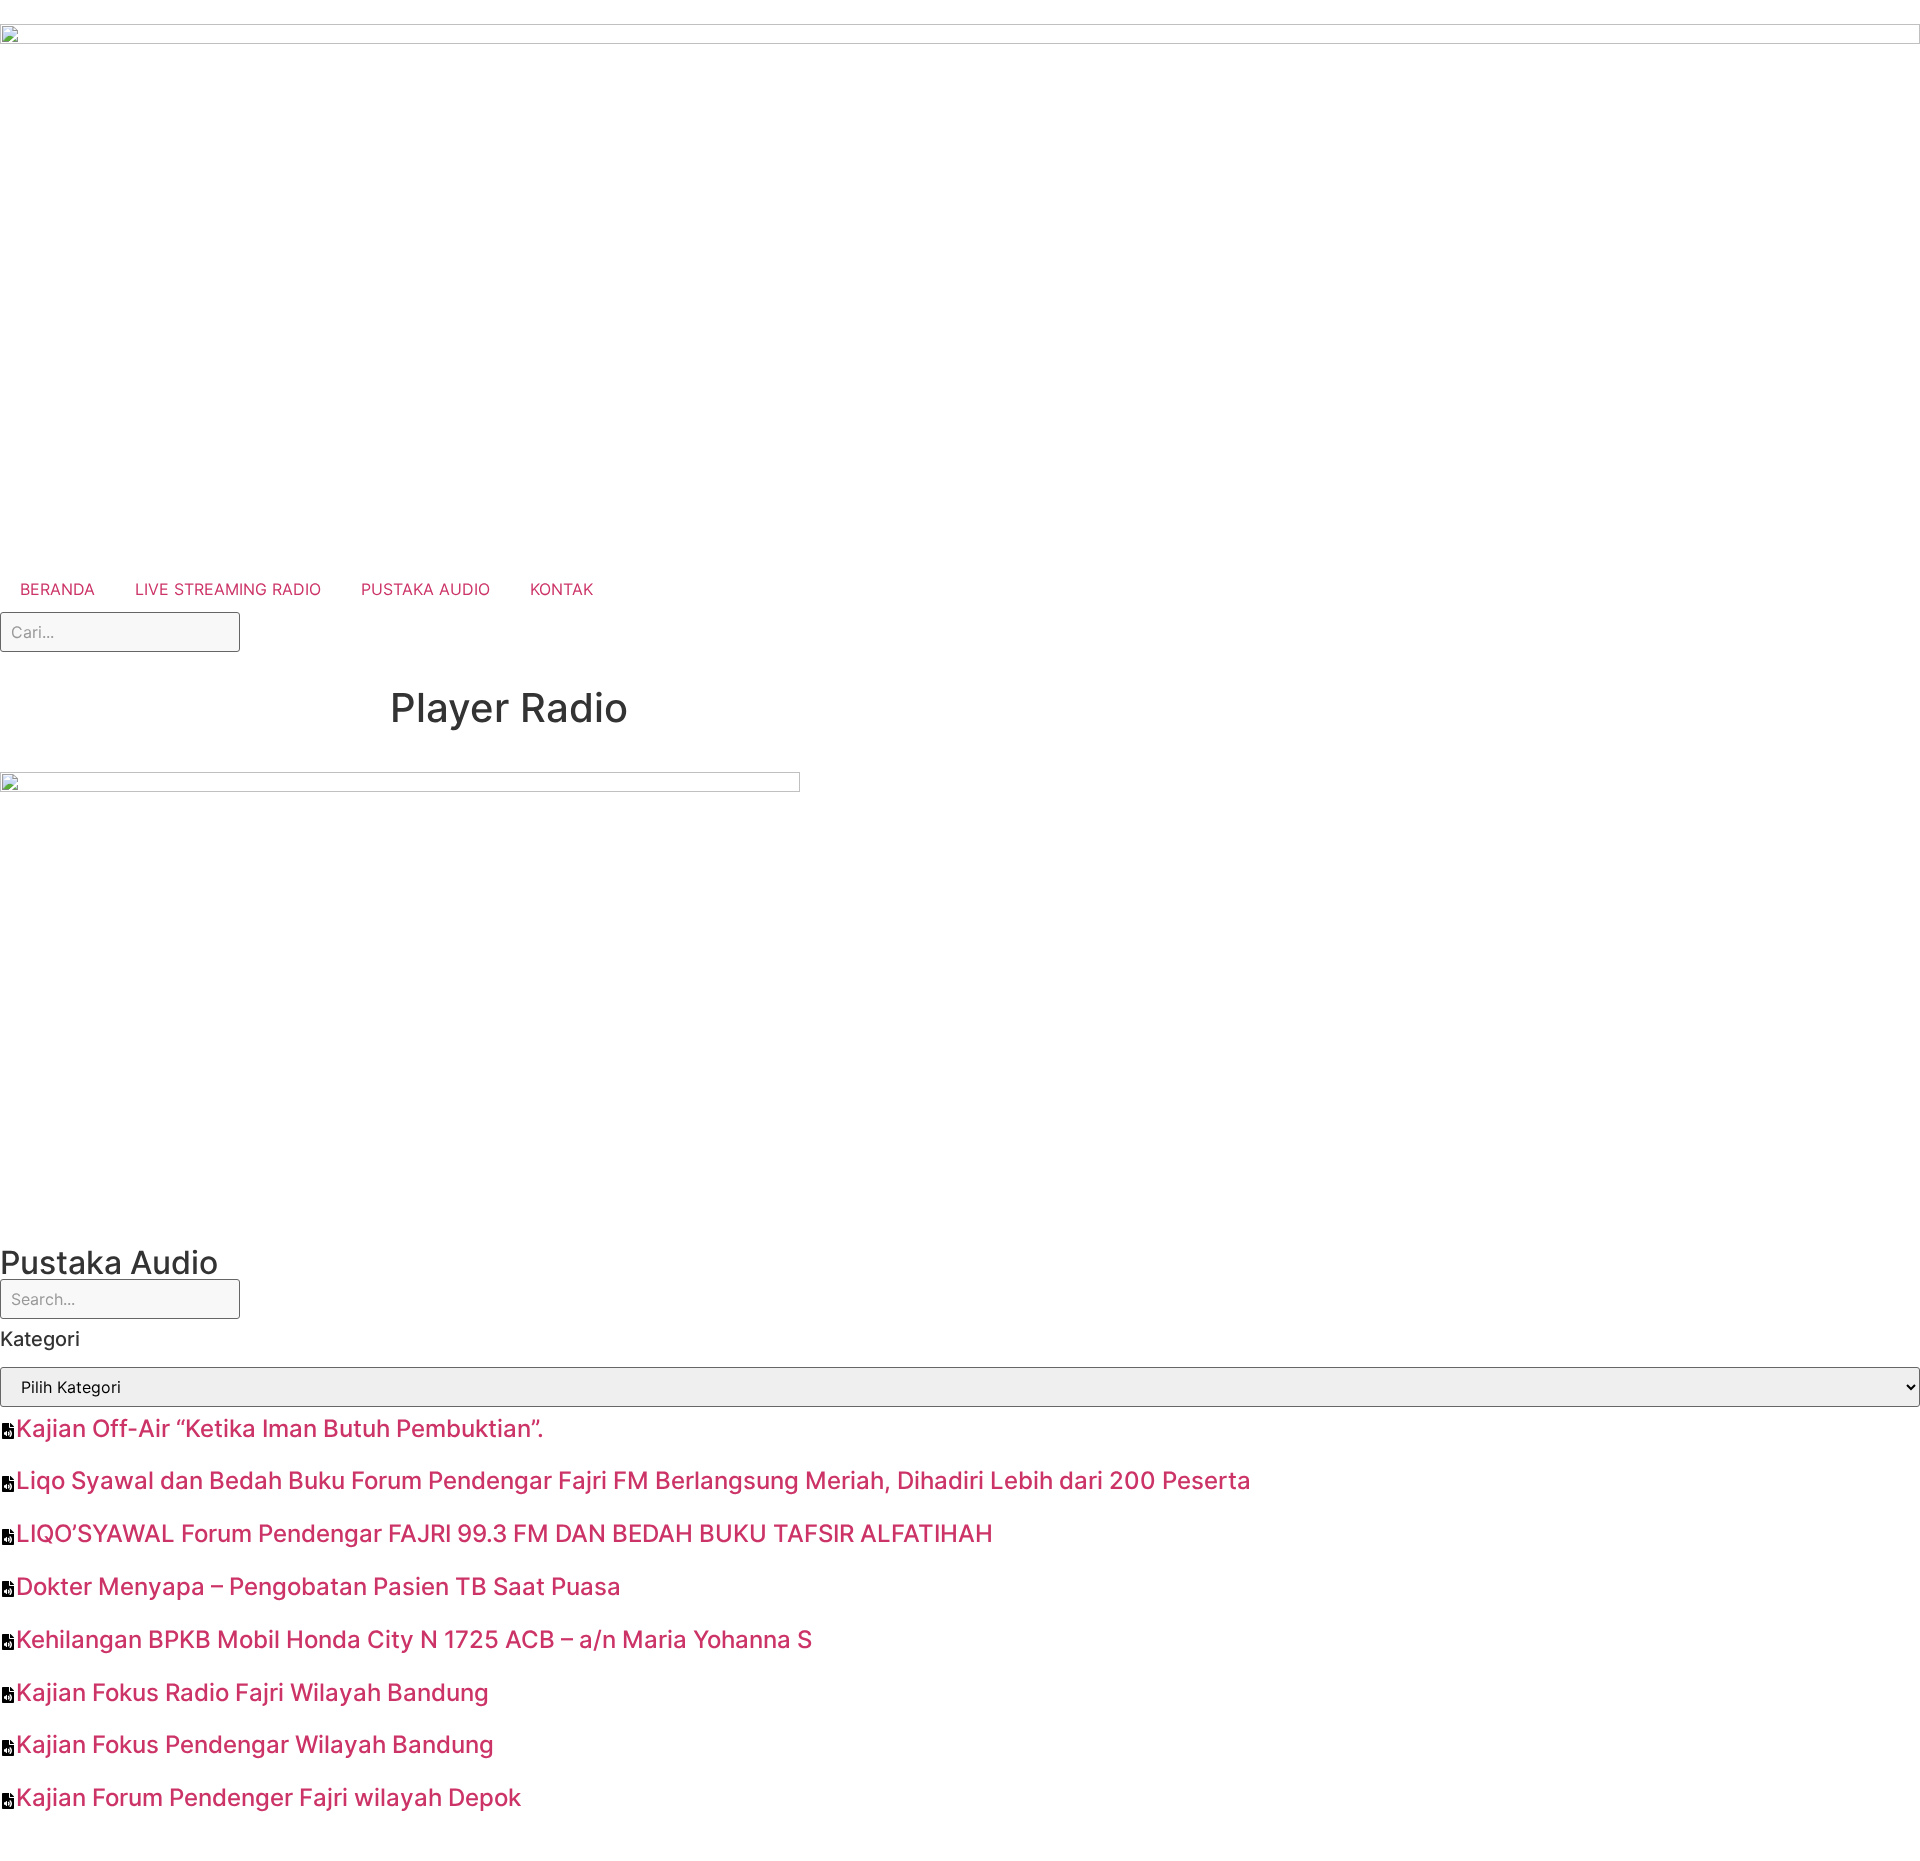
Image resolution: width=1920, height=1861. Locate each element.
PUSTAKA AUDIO (425, 589)
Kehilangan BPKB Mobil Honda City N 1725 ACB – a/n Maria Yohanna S (414, 1639)
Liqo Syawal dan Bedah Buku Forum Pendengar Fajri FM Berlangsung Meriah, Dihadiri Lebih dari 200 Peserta (633, 1480)
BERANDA (57, 589)
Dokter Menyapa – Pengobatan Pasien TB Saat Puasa (318, 1586)
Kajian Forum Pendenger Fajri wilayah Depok (268, 1797)
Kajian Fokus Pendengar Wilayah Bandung (255, 1744)
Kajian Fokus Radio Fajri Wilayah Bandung (252, 1692)
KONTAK (561, 589)
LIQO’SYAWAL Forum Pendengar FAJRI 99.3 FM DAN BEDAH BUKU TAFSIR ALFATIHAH (504, 1533)
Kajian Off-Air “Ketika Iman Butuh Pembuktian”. (280, 1428)
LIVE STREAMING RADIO (228, 589)
